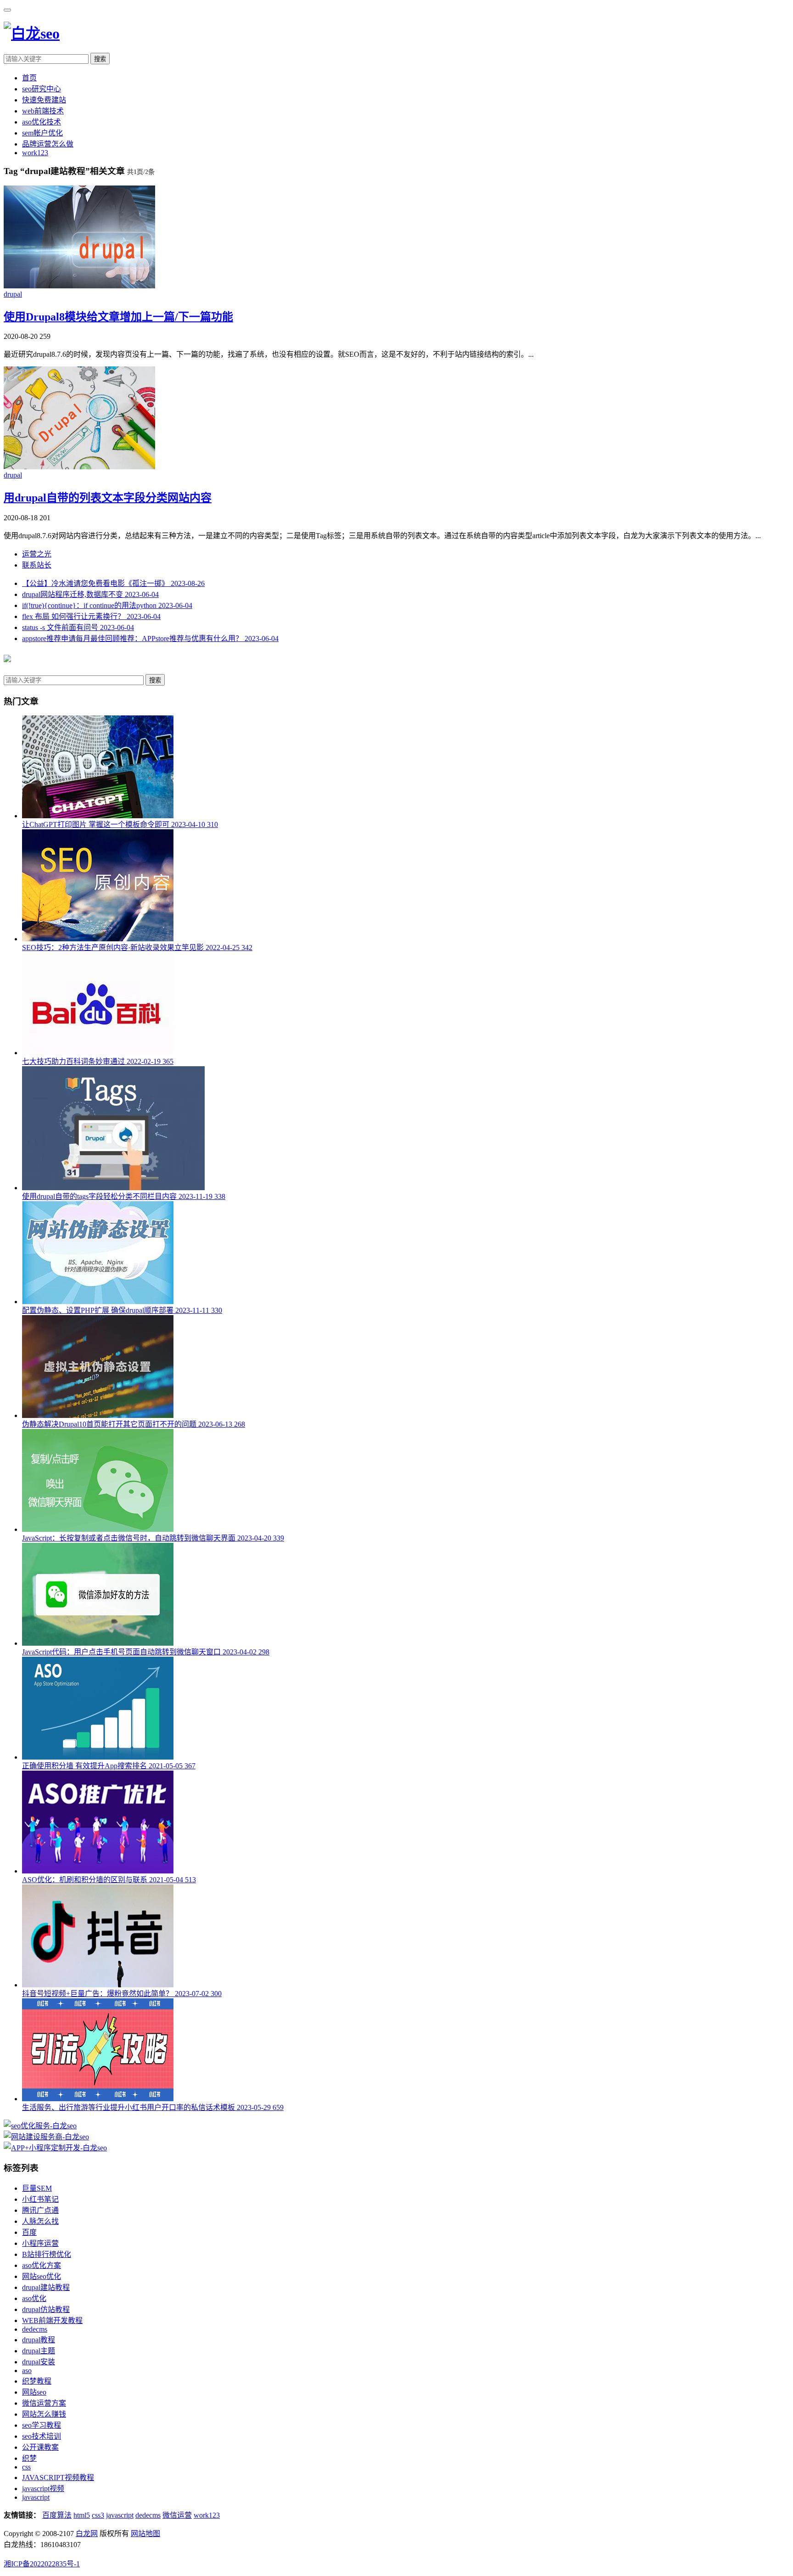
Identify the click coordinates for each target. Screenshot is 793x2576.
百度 (29, 2232)
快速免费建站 (44, 100)
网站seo (34, 2392)
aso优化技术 (42, 122)
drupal (13, 294)
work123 (35, 153)
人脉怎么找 (40, 2221)
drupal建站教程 (46, 2287)
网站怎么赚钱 (44, 2414)
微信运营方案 (44, 2403)
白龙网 (87, 2534)
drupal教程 (39, 2340)
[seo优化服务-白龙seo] (40, 2126)
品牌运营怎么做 (48, 144)
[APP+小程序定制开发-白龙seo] (55, 2148)
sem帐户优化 (42, 133)
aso (27, 2371)
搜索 (100, 59)
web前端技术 (43, 111)
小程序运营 (40, 2243)
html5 (82, 2515)
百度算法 (57, 2515)
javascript (36, 2497)
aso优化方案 (42, 2265)
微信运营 (177, 2515)
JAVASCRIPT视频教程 (58, 2478)
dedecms (35, 2329)
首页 (29, 78)
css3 (98, 2515)
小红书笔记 (40, 2199)
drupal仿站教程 (46, 2309)
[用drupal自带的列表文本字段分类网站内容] (79, 467)
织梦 (29, 2458)
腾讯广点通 (40, 2210)
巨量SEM (37, 2188)
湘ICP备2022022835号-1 (42, 2564)
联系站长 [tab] (37, 565)
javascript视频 (43, 2489)
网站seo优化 (42, 2276)
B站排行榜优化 (47, 2254)
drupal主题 (39, 2351)
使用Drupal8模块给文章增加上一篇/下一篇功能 (118, 317)
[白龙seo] (32, 34)
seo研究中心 (42, 89)
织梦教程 (37, 2381)
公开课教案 (40, 2447)
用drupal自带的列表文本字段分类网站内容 (108, 498)
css (26, 2467)
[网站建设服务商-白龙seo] (46, 2137)
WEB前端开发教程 (52, 2320)
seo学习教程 (42, 2425)
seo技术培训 (42, 2436)
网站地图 (145, 2534)
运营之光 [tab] (37, 554)
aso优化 (34, 2298)
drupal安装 (39, 2362)
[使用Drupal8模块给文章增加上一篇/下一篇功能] (79, 286)
